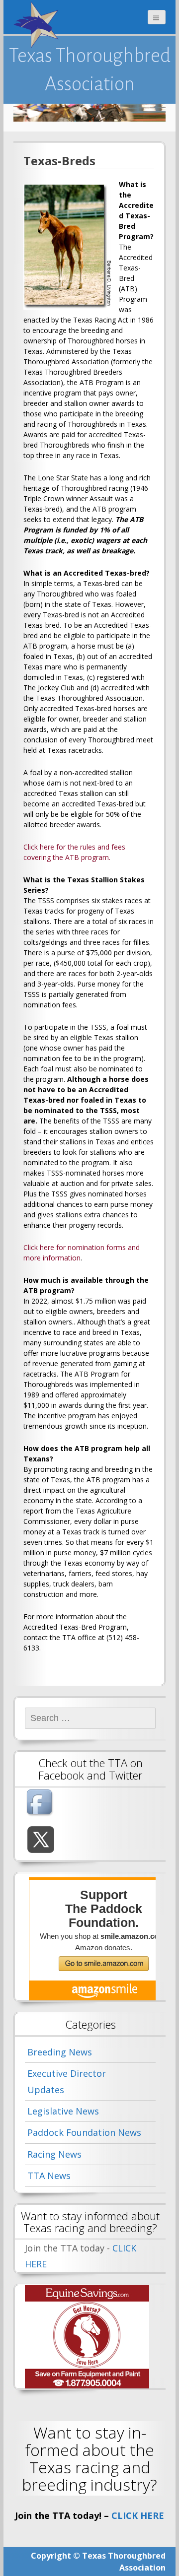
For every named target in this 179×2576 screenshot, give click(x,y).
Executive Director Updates (67, 2081)
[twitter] (41, 1840)
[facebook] (41, 1803)
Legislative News (63, 2111)
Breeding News (60, 2052)
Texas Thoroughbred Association (90, 69)
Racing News (54, 2154)
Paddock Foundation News (84, 2132)
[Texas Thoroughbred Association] (38, 25)
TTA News (49, 2176)
